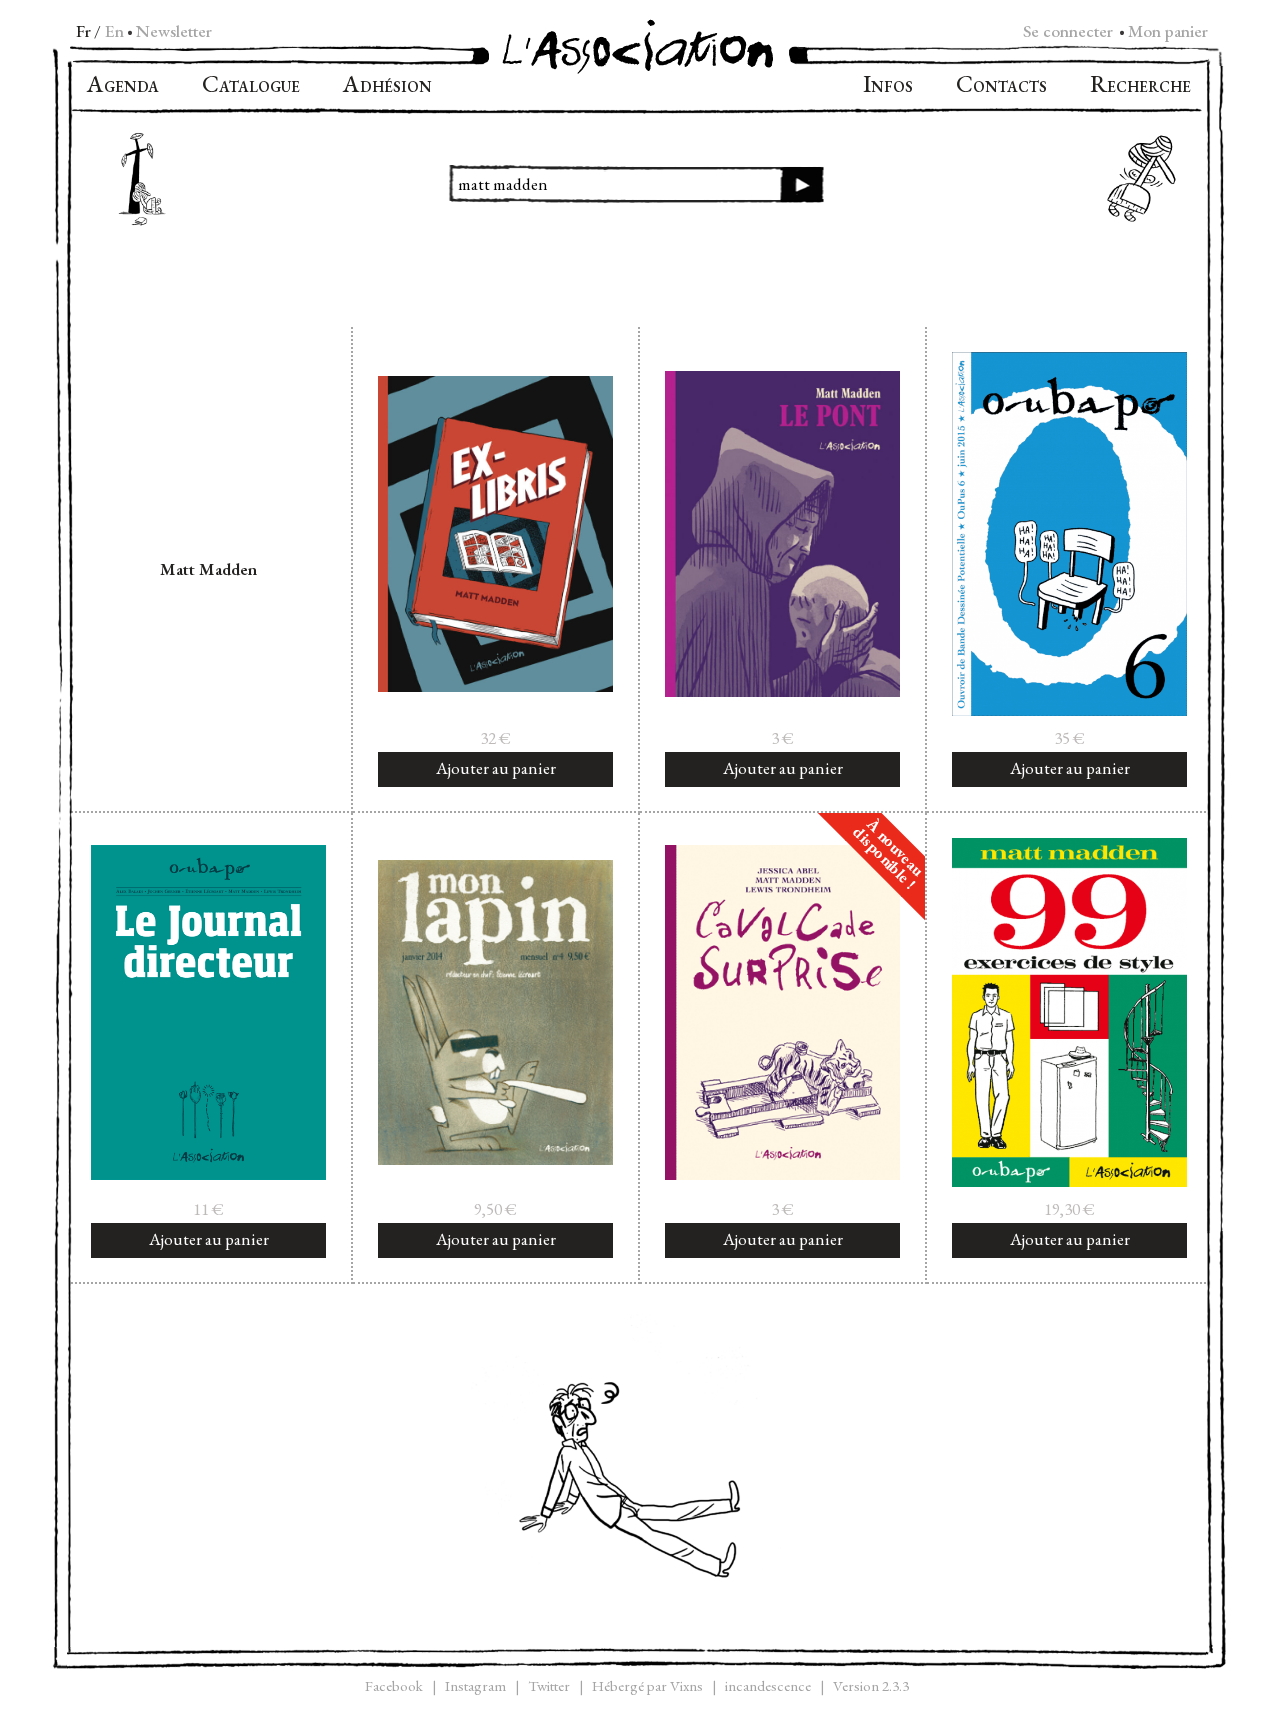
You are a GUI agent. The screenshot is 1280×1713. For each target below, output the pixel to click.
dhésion (387, 86)
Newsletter (174, 31)
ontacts (1001, 86)
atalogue (251, 86)
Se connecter (1068, 31)
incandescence (768, 1685)
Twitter (549, 1685)
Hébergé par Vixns (647, 1685)
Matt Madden (208, 569)
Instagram (475, 1685)
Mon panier (1168, 31)
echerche (1140, 86)
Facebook (394, 1685)
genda (123, 86)
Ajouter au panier (496, 768)
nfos (888, 86)
